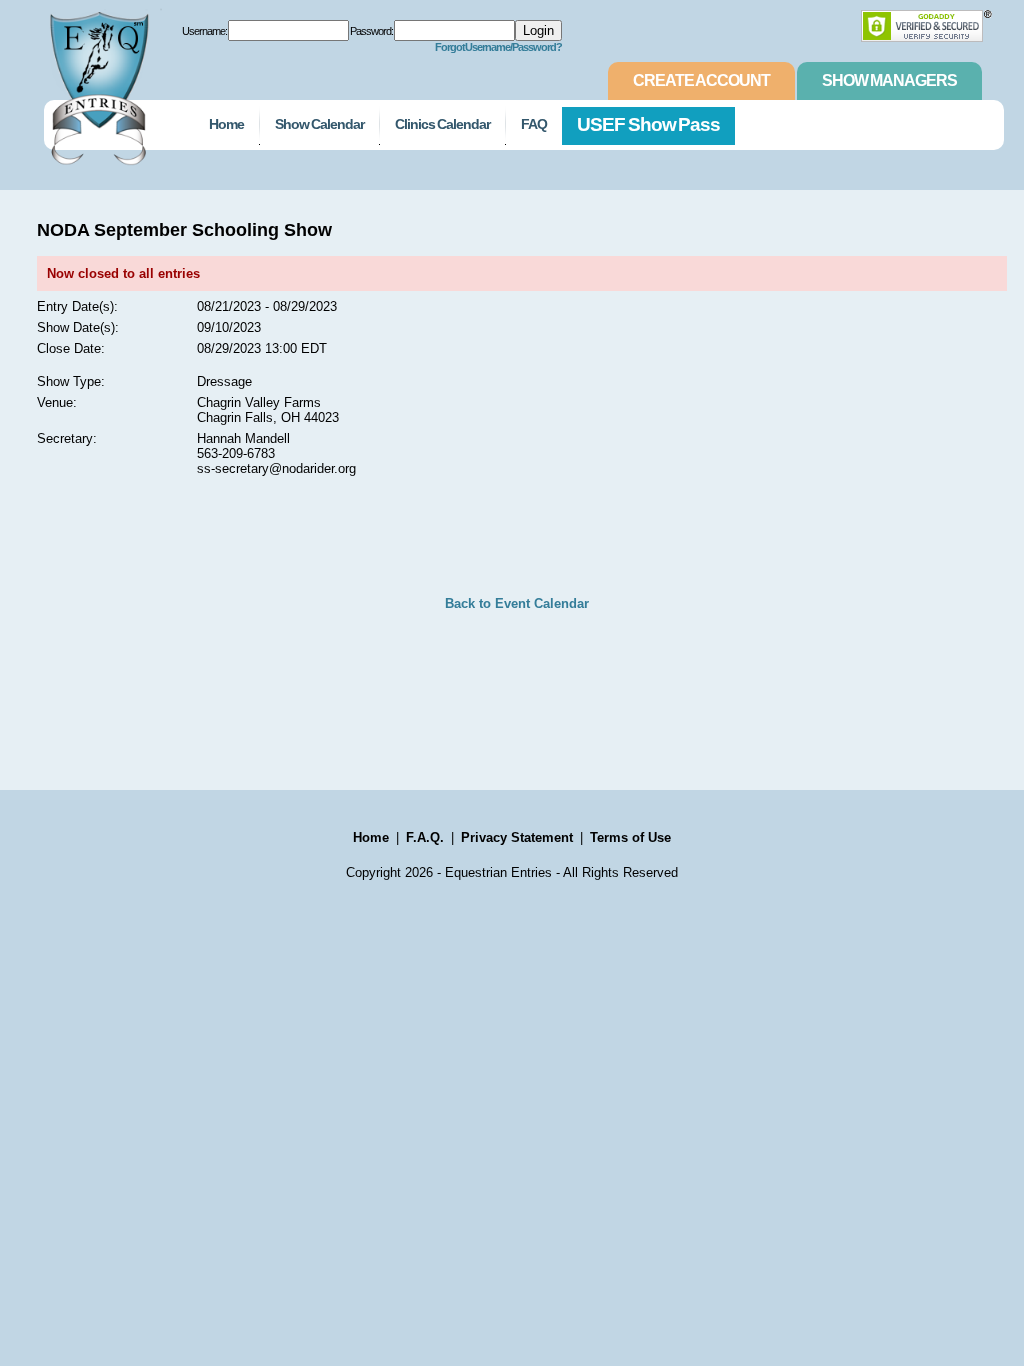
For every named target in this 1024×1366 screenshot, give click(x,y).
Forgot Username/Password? (499, 47)
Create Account (701, 80)
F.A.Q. (425, 837)
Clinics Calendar (442, 124)
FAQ (534, 124)
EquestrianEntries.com (97, 83)
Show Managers (889, 80)
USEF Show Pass (649, 124)
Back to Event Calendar (517, 603)
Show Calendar (319, 124)
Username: (204, 31)
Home (226, 124)
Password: (371, 31)
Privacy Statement (517, 837)
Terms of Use (630, 837)
